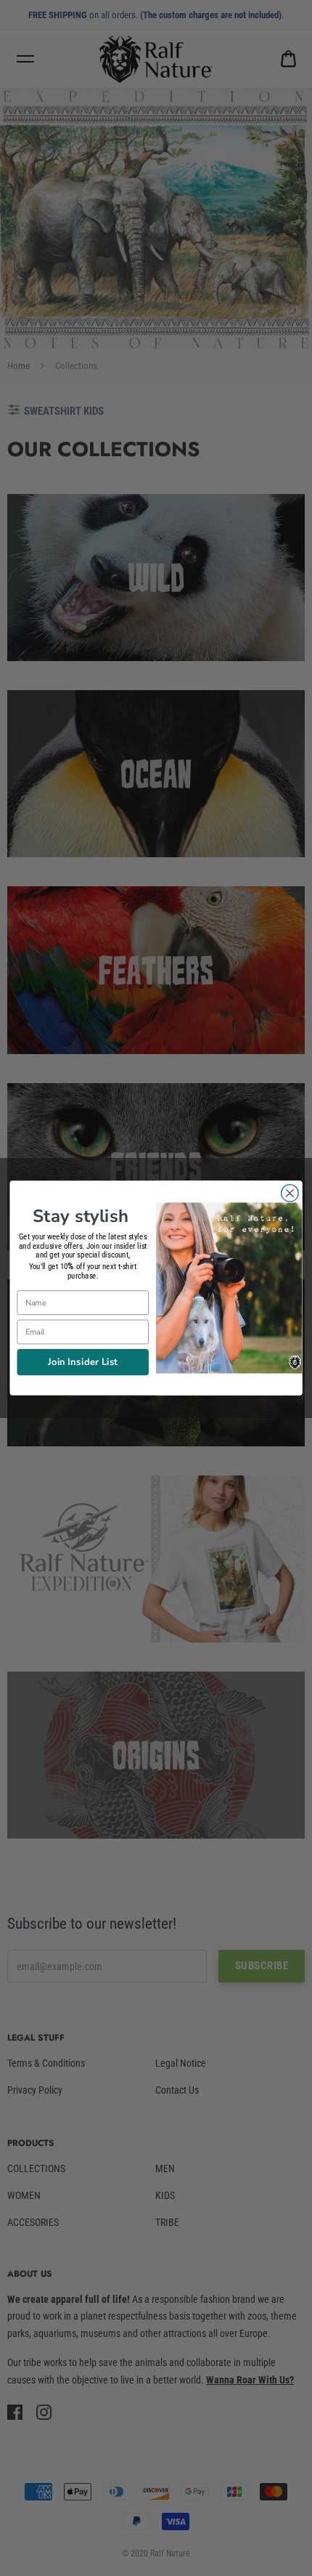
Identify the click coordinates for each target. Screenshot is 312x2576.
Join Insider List (83, 1361)
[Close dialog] (290, 1194)
